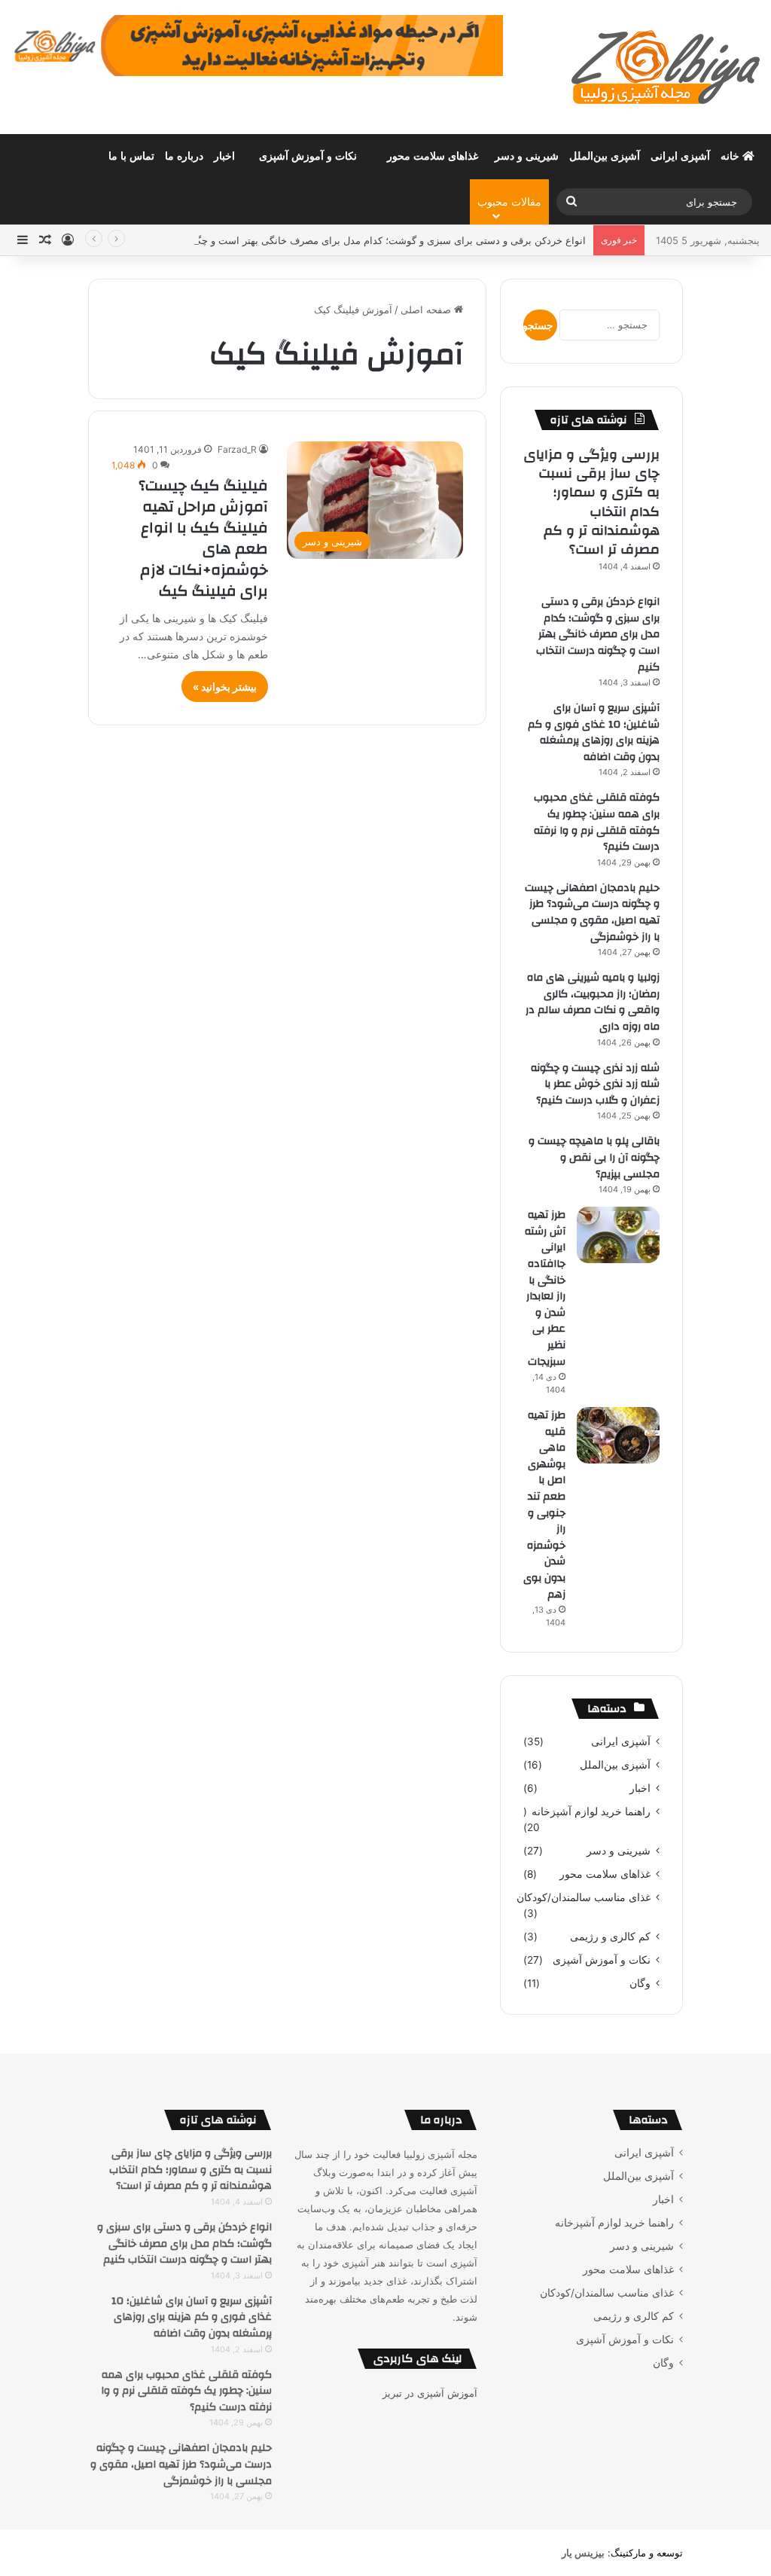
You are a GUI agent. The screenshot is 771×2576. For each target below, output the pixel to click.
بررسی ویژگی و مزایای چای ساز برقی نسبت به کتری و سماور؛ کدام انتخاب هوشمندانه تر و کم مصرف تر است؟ (591, 502)
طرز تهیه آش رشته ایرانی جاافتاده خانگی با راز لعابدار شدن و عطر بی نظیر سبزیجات (545, 1288)
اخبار (224, 156)
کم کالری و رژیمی (610, 1937)
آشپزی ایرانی (680, 156)
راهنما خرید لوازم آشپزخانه (591, 1811)
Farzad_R (237, 449)
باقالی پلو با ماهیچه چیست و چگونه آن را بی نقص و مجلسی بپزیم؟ (594, 1157)
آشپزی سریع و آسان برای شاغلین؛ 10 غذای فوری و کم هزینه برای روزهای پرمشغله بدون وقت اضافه (594, 733)
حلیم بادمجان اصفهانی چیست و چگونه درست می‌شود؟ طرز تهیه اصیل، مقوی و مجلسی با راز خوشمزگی (592, 913)
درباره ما (184, 156)
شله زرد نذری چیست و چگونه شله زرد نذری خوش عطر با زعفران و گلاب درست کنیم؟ (595, 1084)
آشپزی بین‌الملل (605, 156)
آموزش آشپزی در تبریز (430, 2393)
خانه (731, 156)
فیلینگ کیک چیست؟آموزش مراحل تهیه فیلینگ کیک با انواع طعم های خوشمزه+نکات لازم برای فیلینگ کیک (203, 538)
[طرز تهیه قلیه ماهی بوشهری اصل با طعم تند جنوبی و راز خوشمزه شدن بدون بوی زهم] (618, 1435)
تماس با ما (131, 156)
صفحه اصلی (427, 310)
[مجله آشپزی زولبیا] (666, 67)
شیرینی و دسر (527, 156)
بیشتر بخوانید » (225, 687)
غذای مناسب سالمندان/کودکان (584, 1897)
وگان (640, 1983)
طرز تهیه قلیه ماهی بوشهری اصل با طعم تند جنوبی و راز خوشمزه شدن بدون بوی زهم (544, 1505)
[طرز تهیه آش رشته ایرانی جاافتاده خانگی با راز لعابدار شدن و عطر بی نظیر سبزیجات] (618, 1235)
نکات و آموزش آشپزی (308, 156)
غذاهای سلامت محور (433, 156)
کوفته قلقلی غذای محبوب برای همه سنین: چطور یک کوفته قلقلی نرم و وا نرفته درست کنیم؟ (597, 822)
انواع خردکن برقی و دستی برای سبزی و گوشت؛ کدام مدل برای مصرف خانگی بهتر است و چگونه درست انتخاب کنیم (344, 240)
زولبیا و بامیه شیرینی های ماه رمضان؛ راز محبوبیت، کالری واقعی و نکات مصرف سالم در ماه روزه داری (593, 1002)
